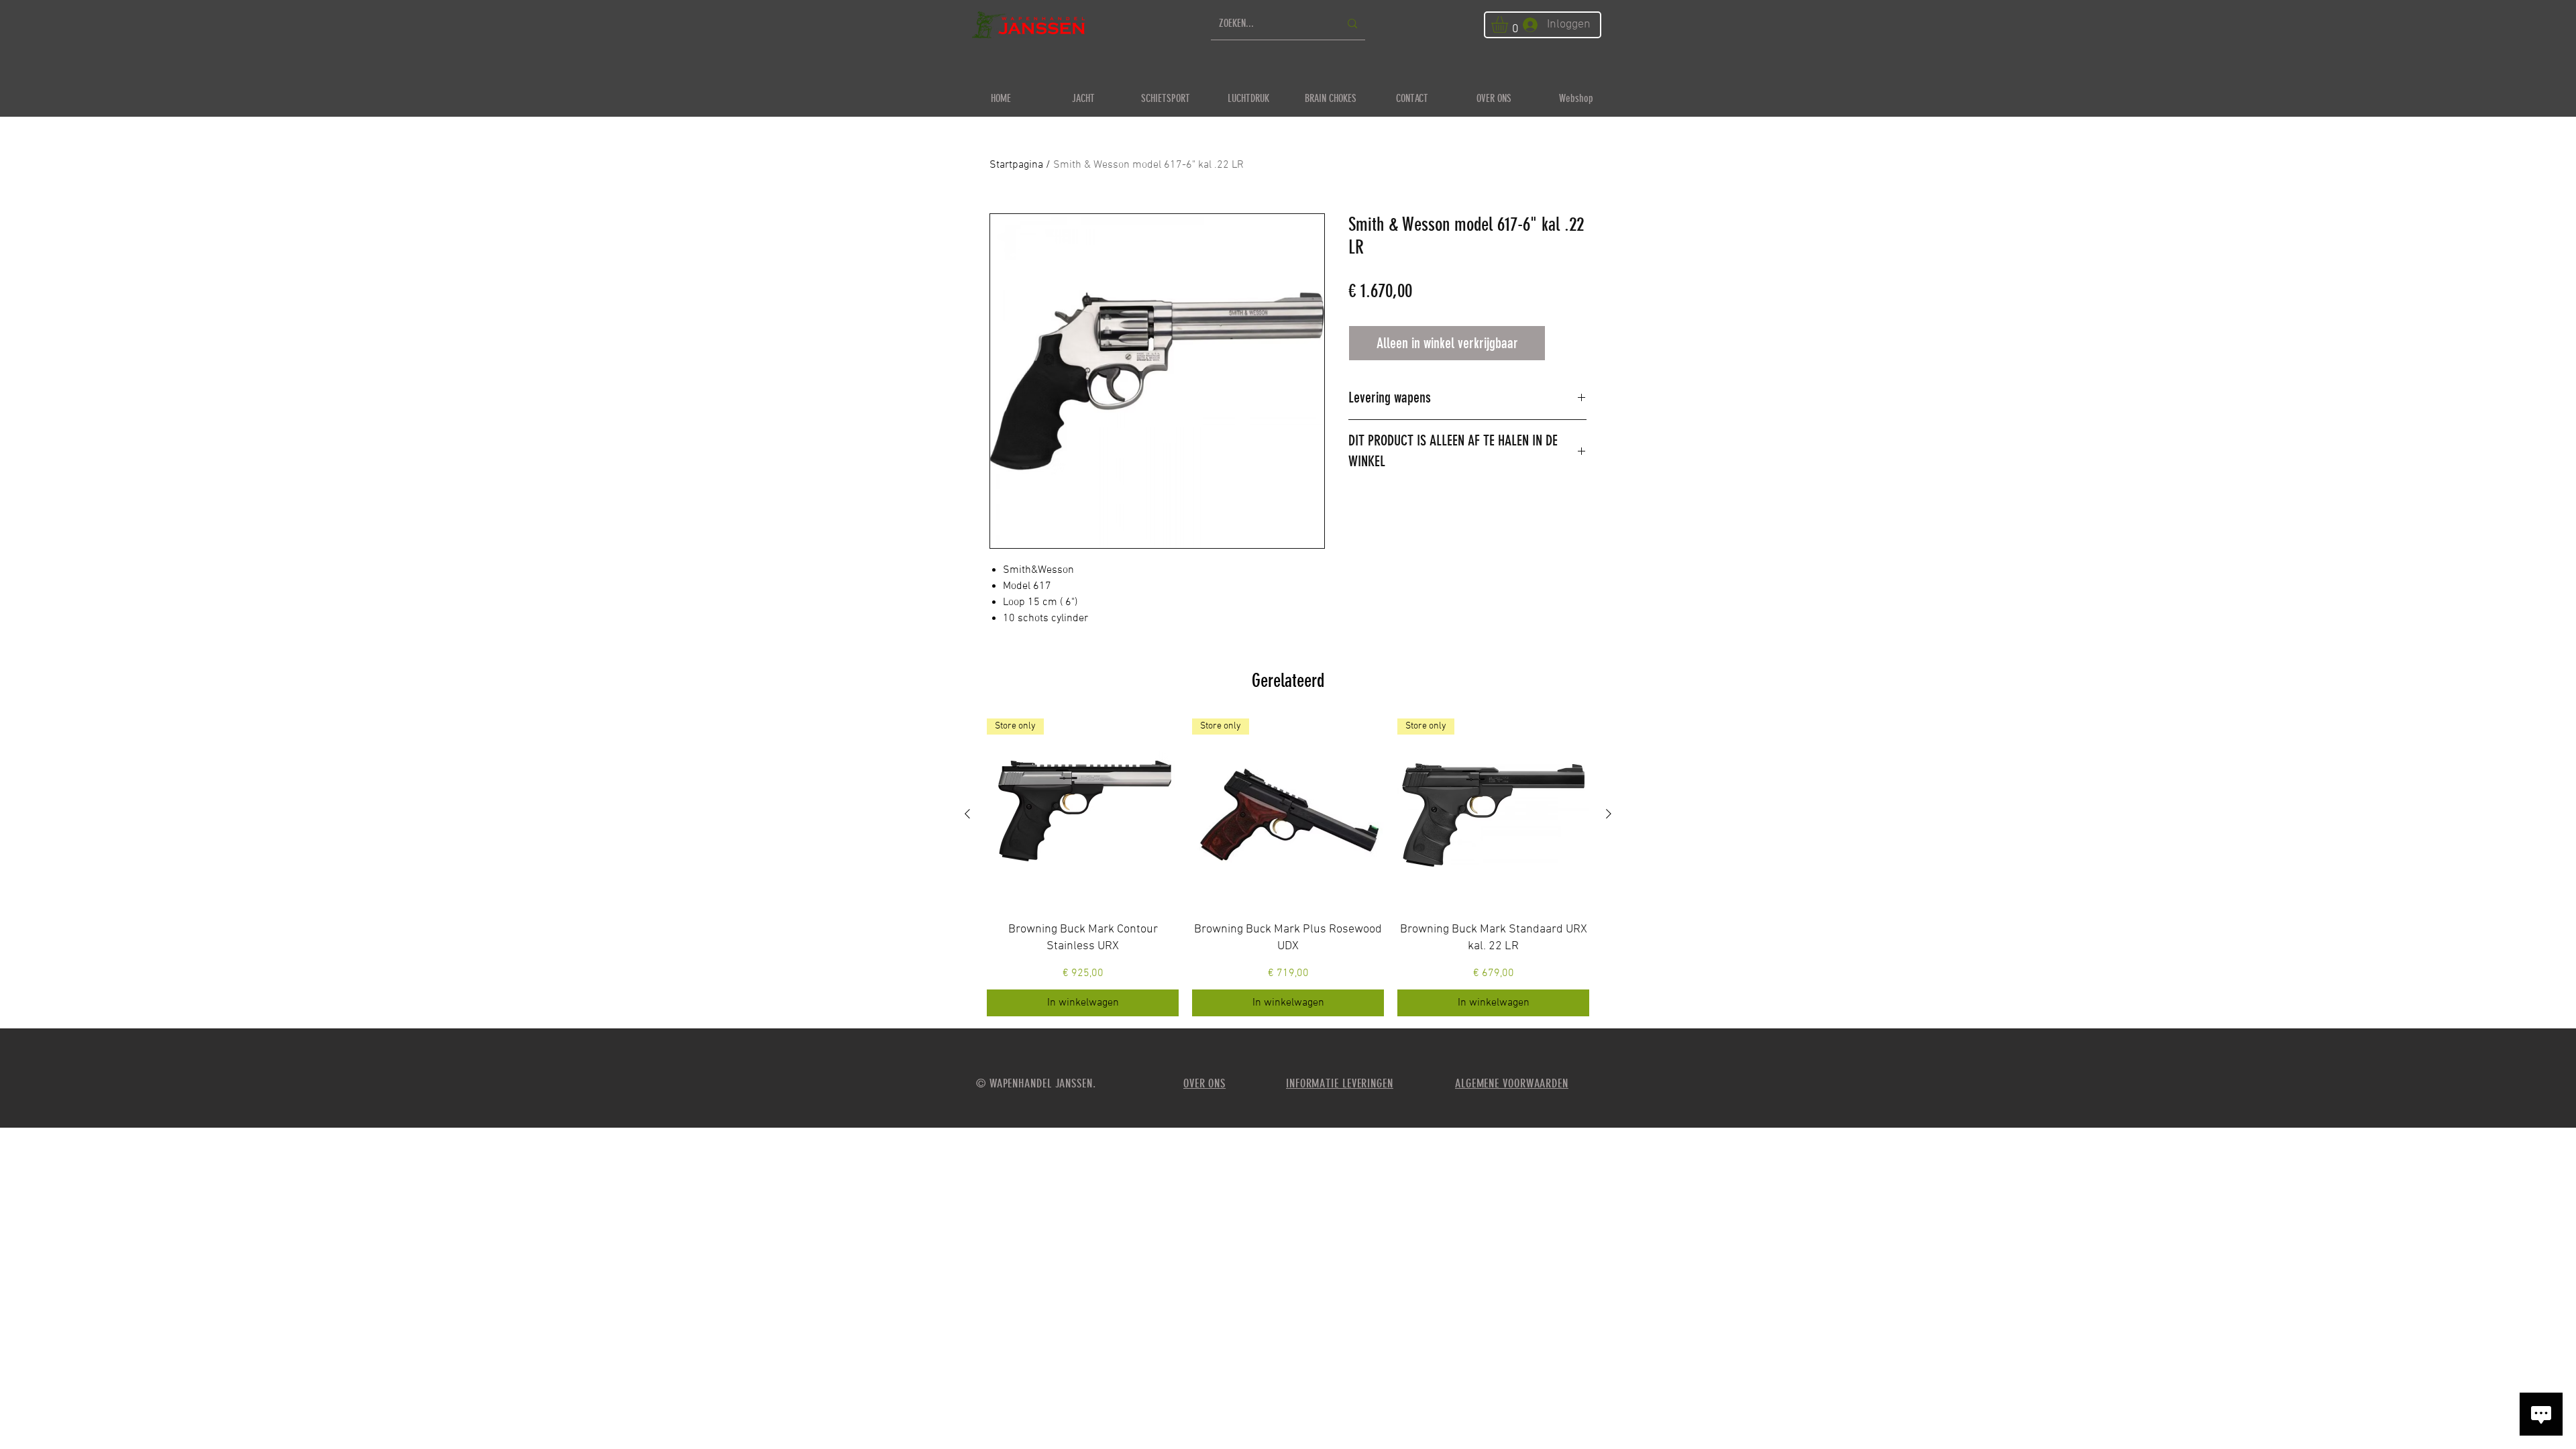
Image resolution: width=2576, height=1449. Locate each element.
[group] (1288, 867)
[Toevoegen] (1569, 343)
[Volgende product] (1609, 814)
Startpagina (1016, 165)
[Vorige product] (967, 814)
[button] (1509, 24)
